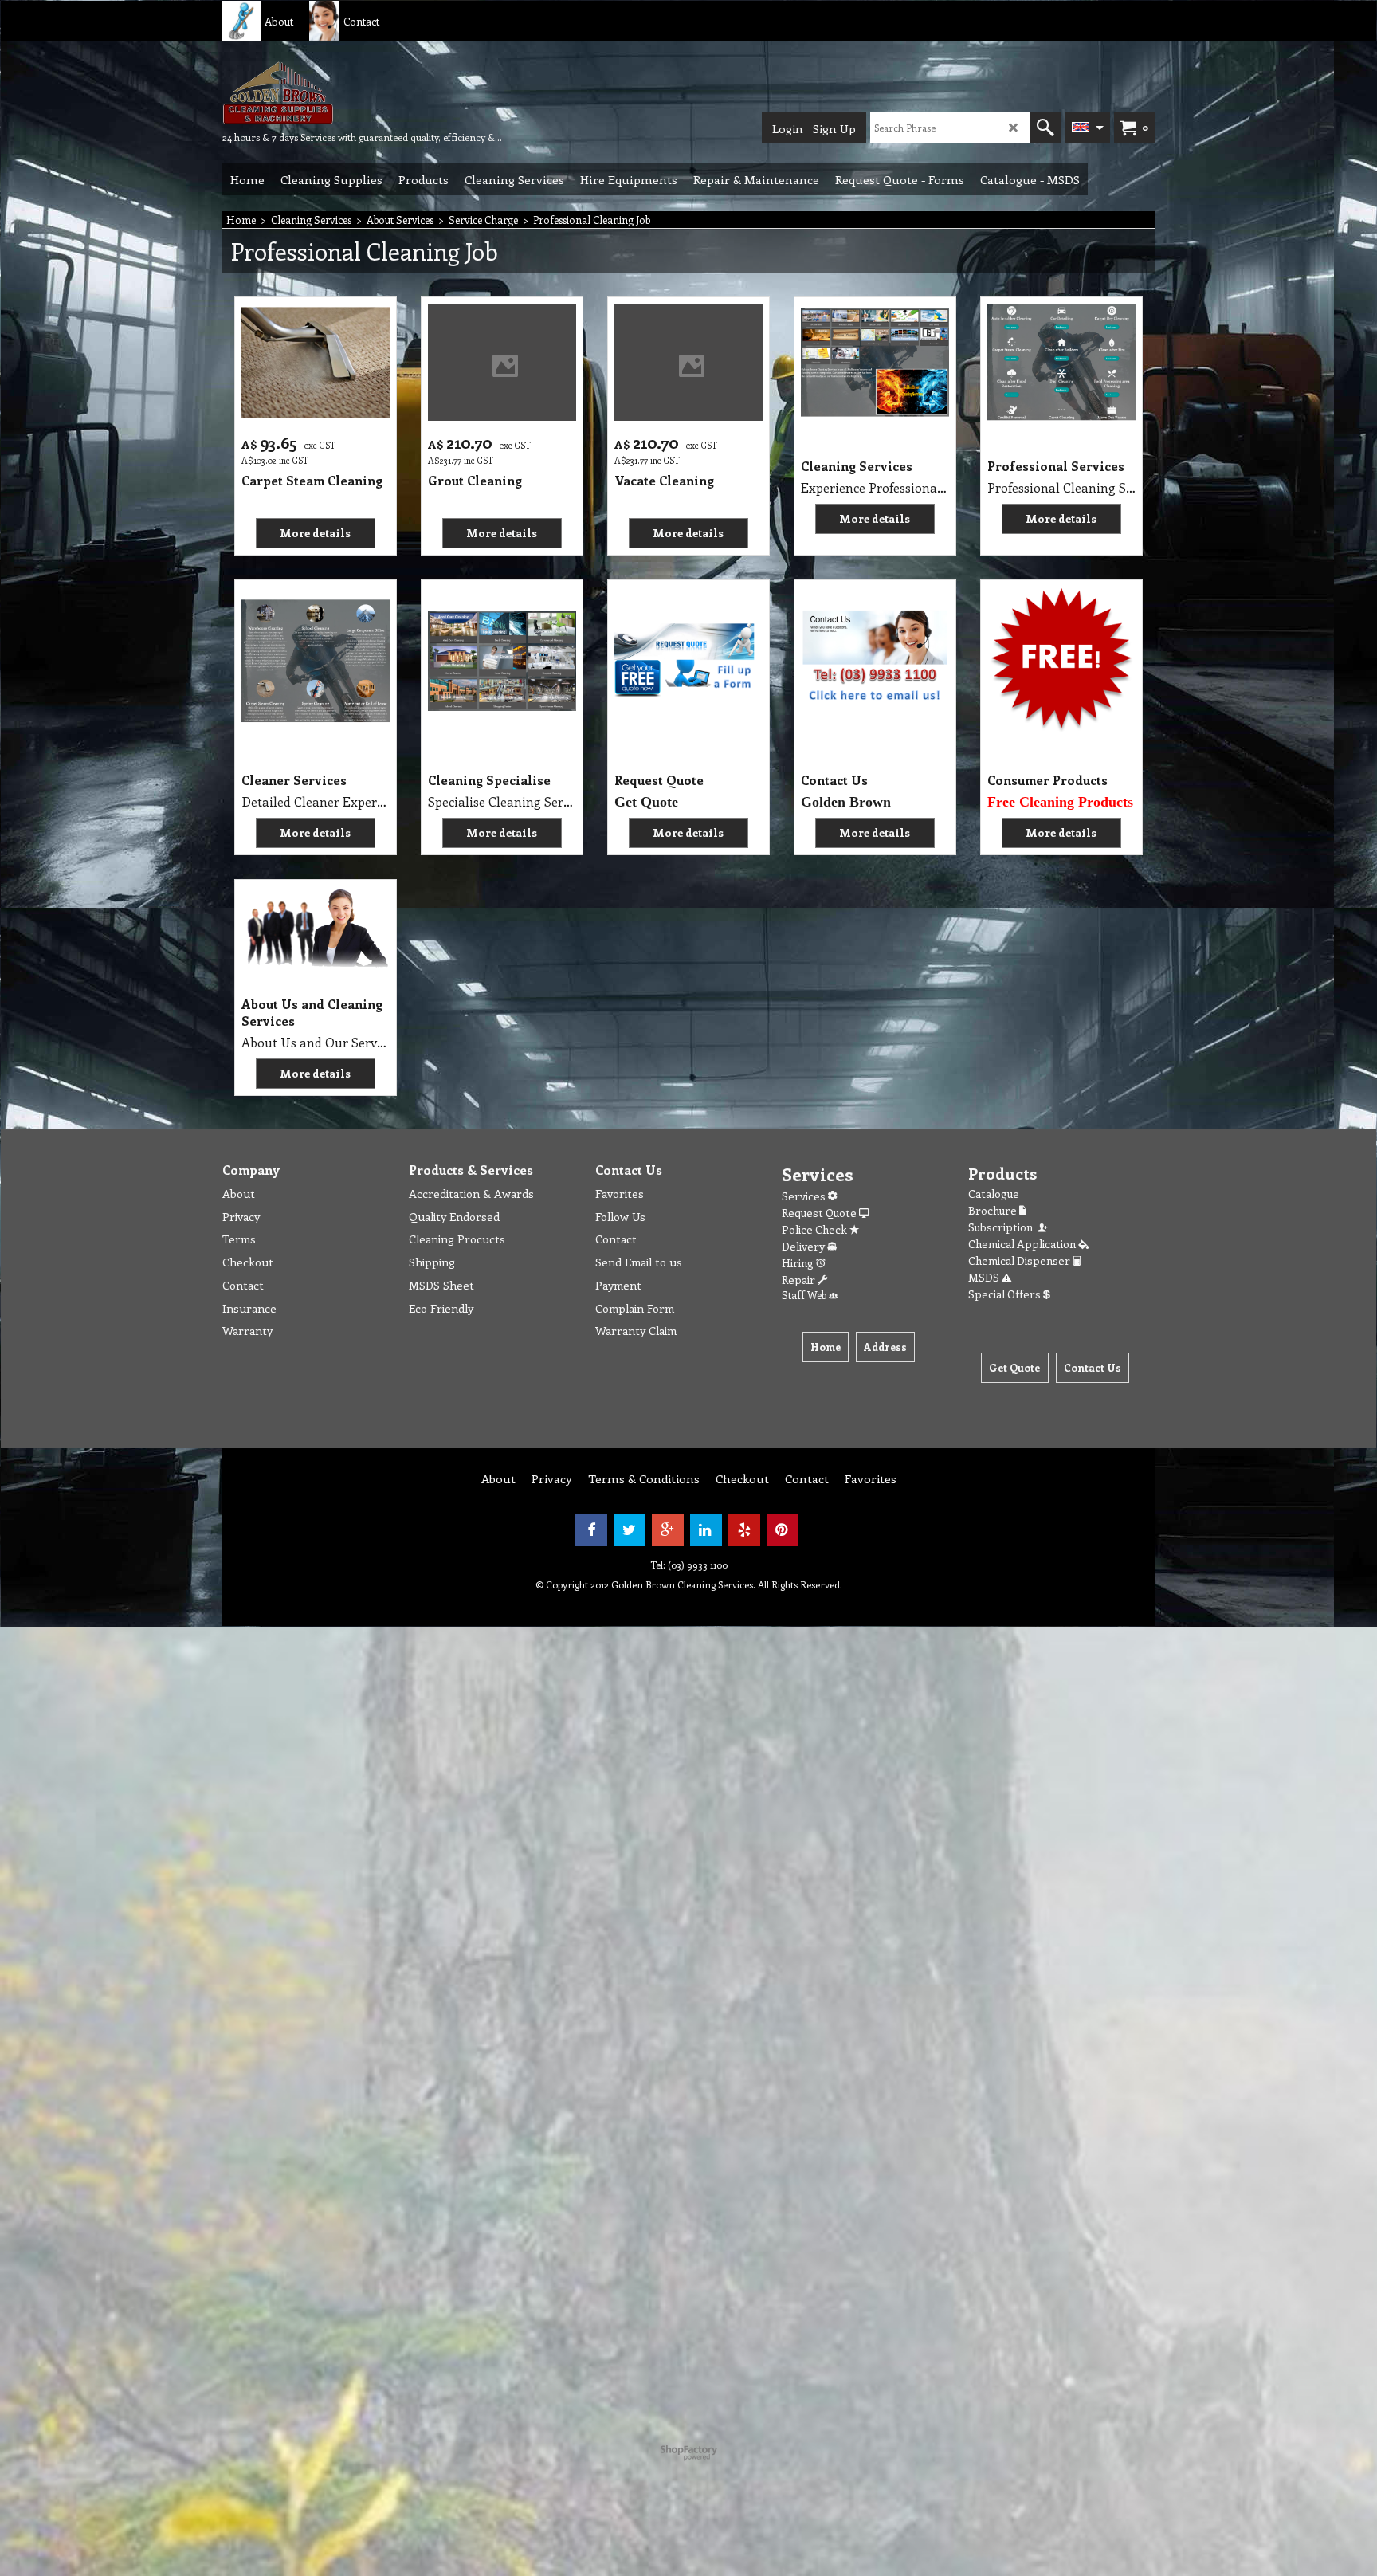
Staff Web (805, 1295)
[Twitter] (630, 1530)
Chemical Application (1023, 1244)
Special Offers (1006, 1294)
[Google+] (668, 1530)
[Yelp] (744, 1530)
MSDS (985, 1277)
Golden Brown (846, 802)
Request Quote (820, 1213)
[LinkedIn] (706, 1530)
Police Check (816, 1229)
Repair (800, 1280)
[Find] (1045, 128)
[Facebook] (591, 1530)
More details (315, 533)
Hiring (799, 1263)
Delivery (804, 1246)
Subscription (1003, 1227)
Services (805, 1196)
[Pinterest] (783, 1530)
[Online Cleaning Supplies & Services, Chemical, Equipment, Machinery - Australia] (342, 92)
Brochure (994, 1210)
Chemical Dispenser (1020, 1261)
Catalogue (994, 1194)
